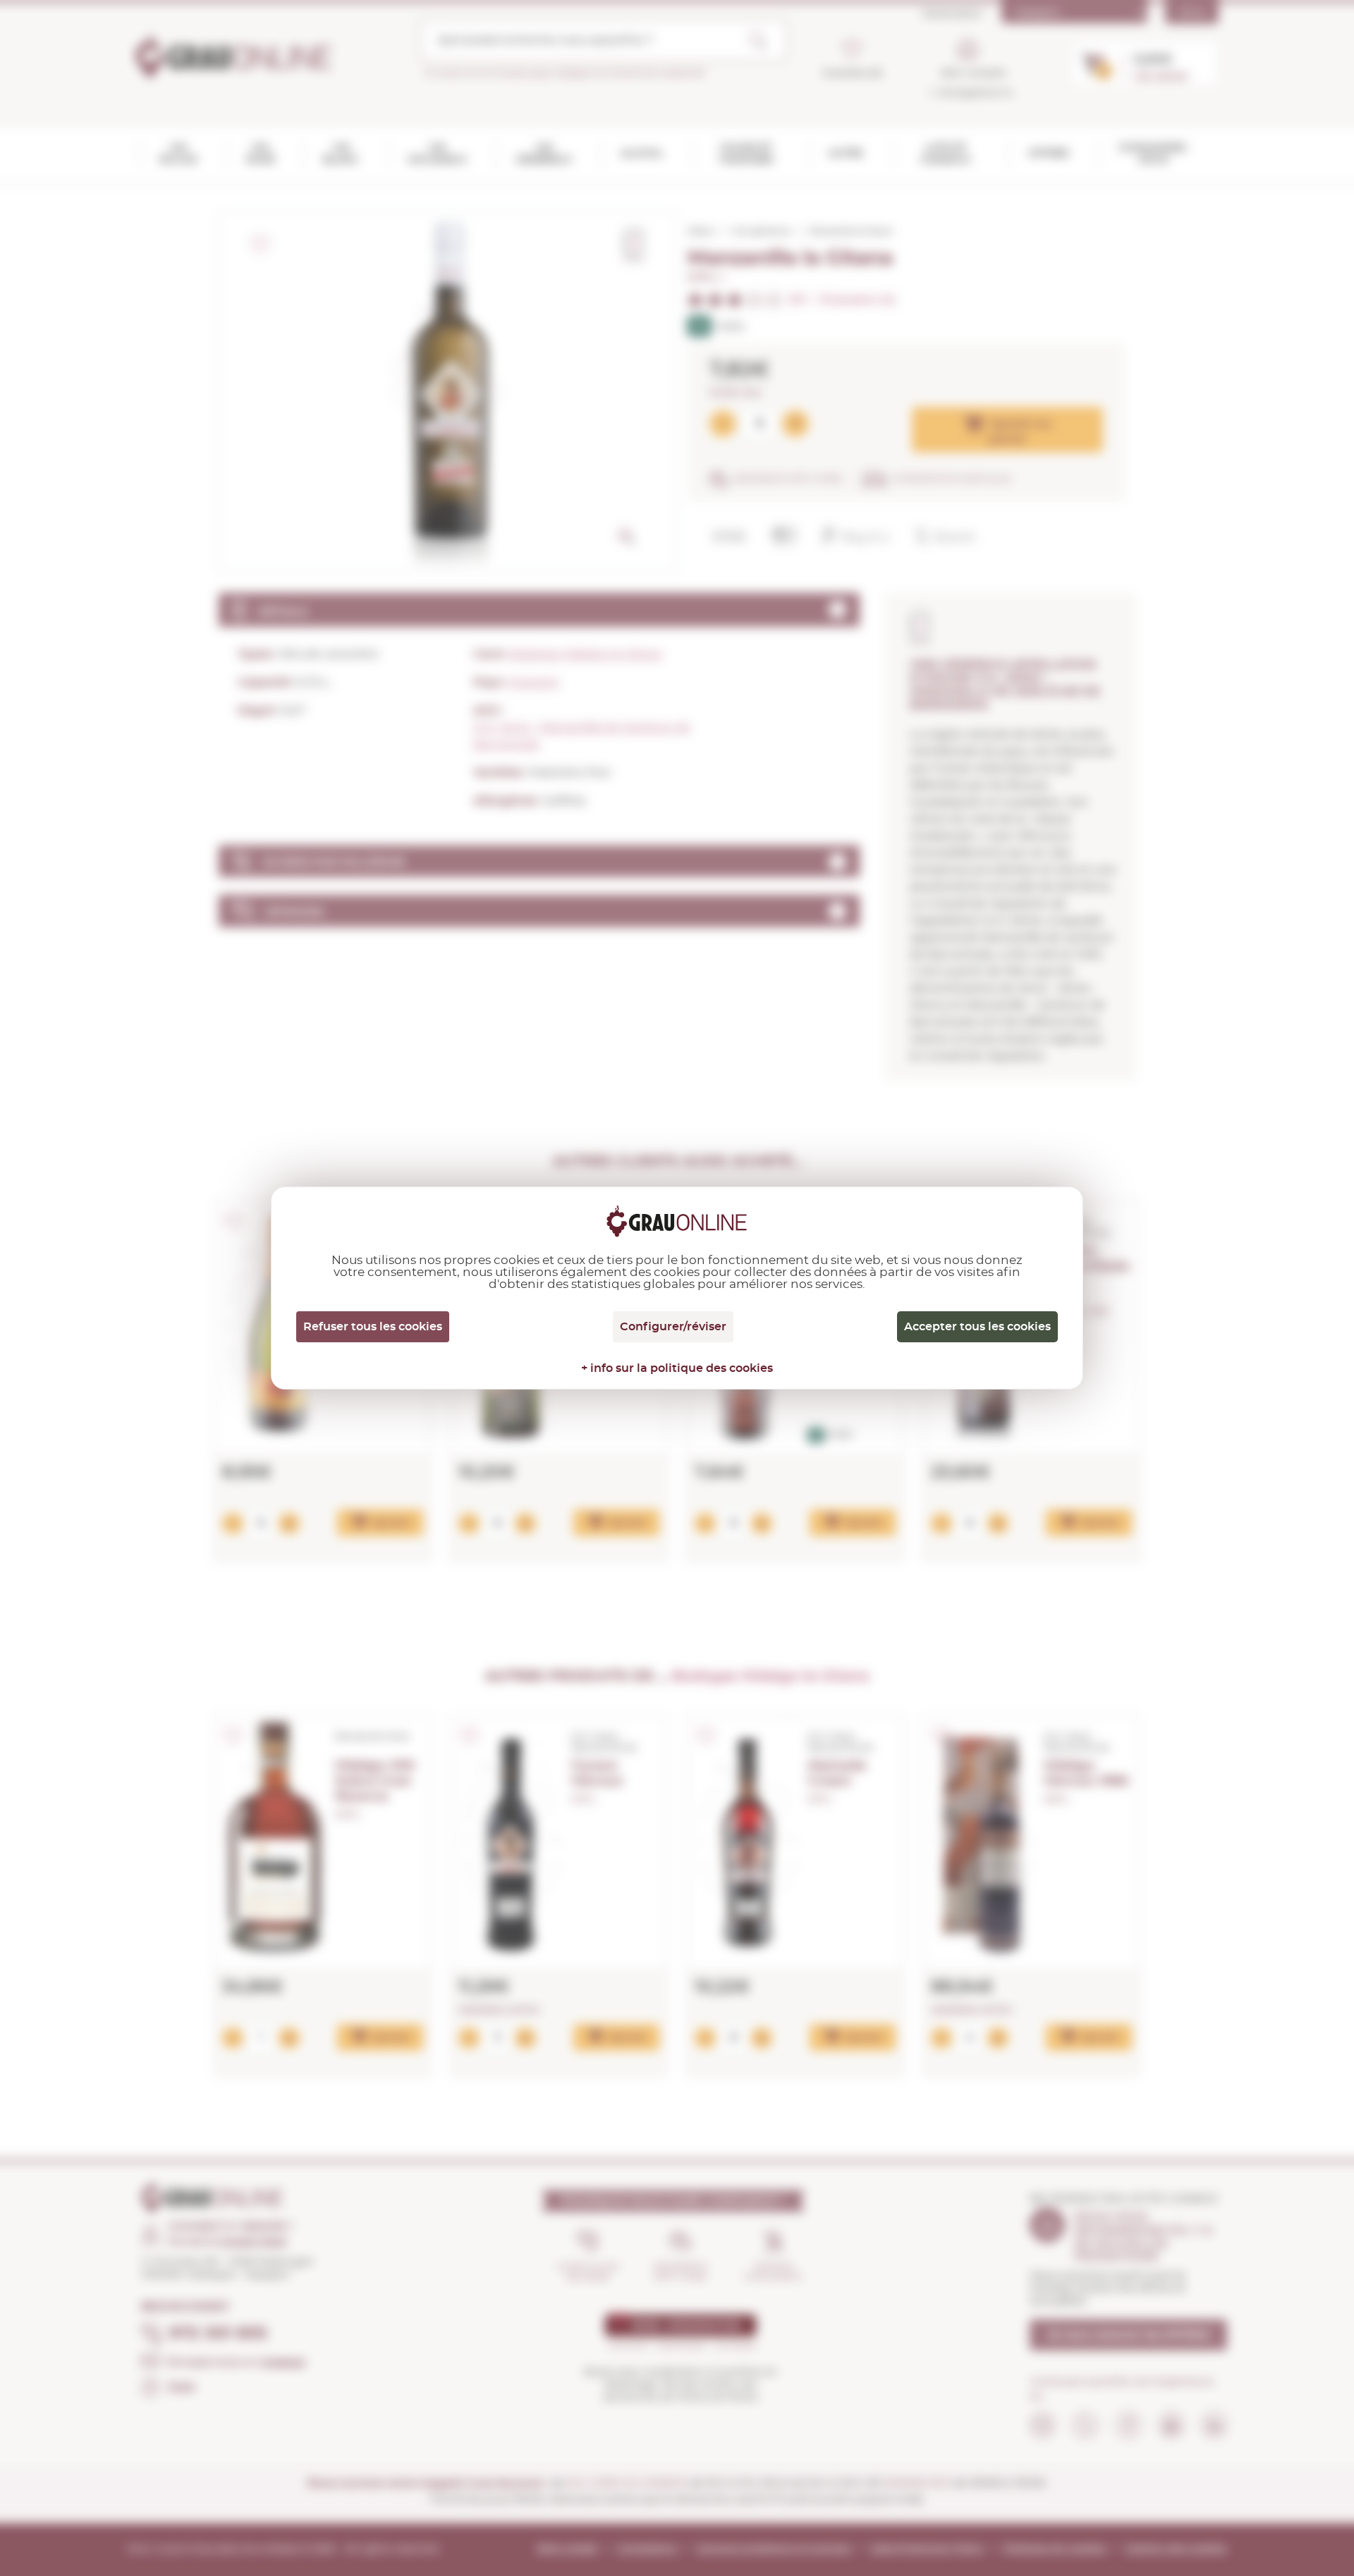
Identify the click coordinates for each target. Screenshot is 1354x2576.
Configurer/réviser (673, 1327)
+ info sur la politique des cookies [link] (677, 1368)
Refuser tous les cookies (373, 1327)
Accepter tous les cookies (977, 1327)
